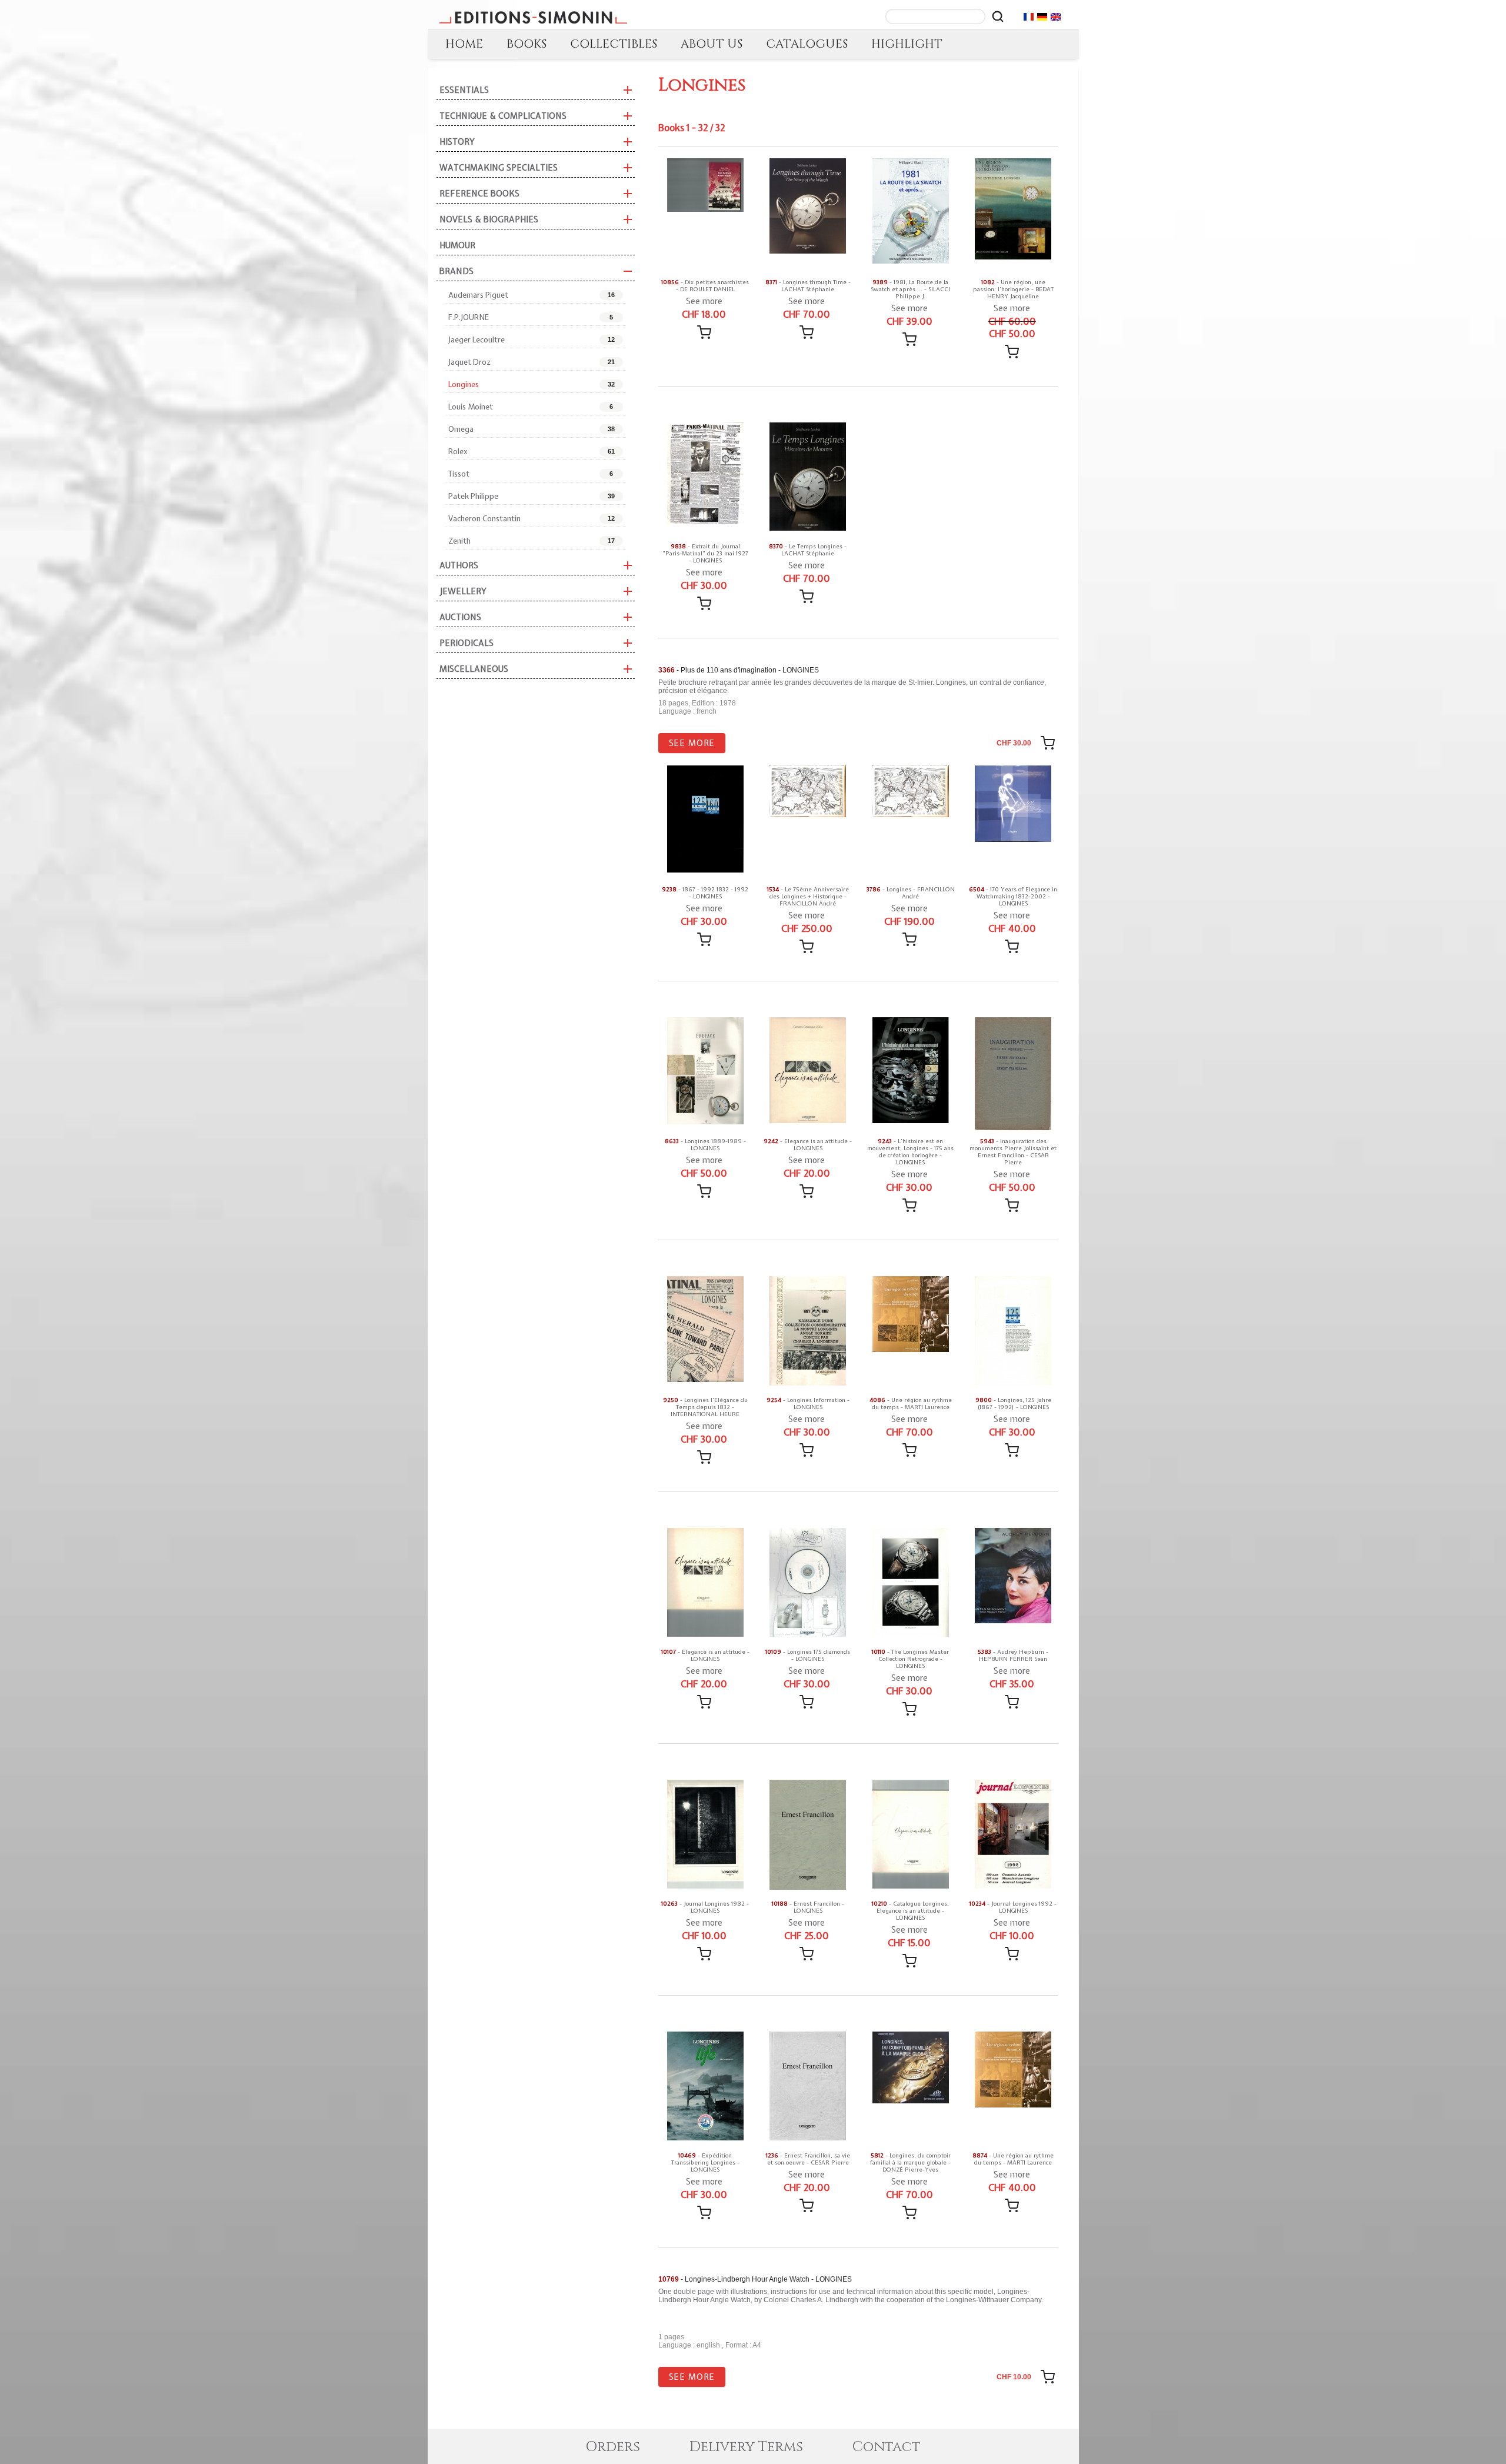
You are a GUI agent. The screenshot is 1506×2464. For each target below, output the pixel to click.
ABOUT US (712, 44)
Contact (887, 2447)
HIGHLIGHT (907, 44)
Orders (613, 2447)
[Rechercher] (998, 16)
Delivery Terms (746, 2447)
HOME (464, 44)
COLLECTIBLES (614, 44)
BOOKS (527, 44)
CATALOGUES (807, 44)
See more (704, 301)
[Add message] (704, 332)
